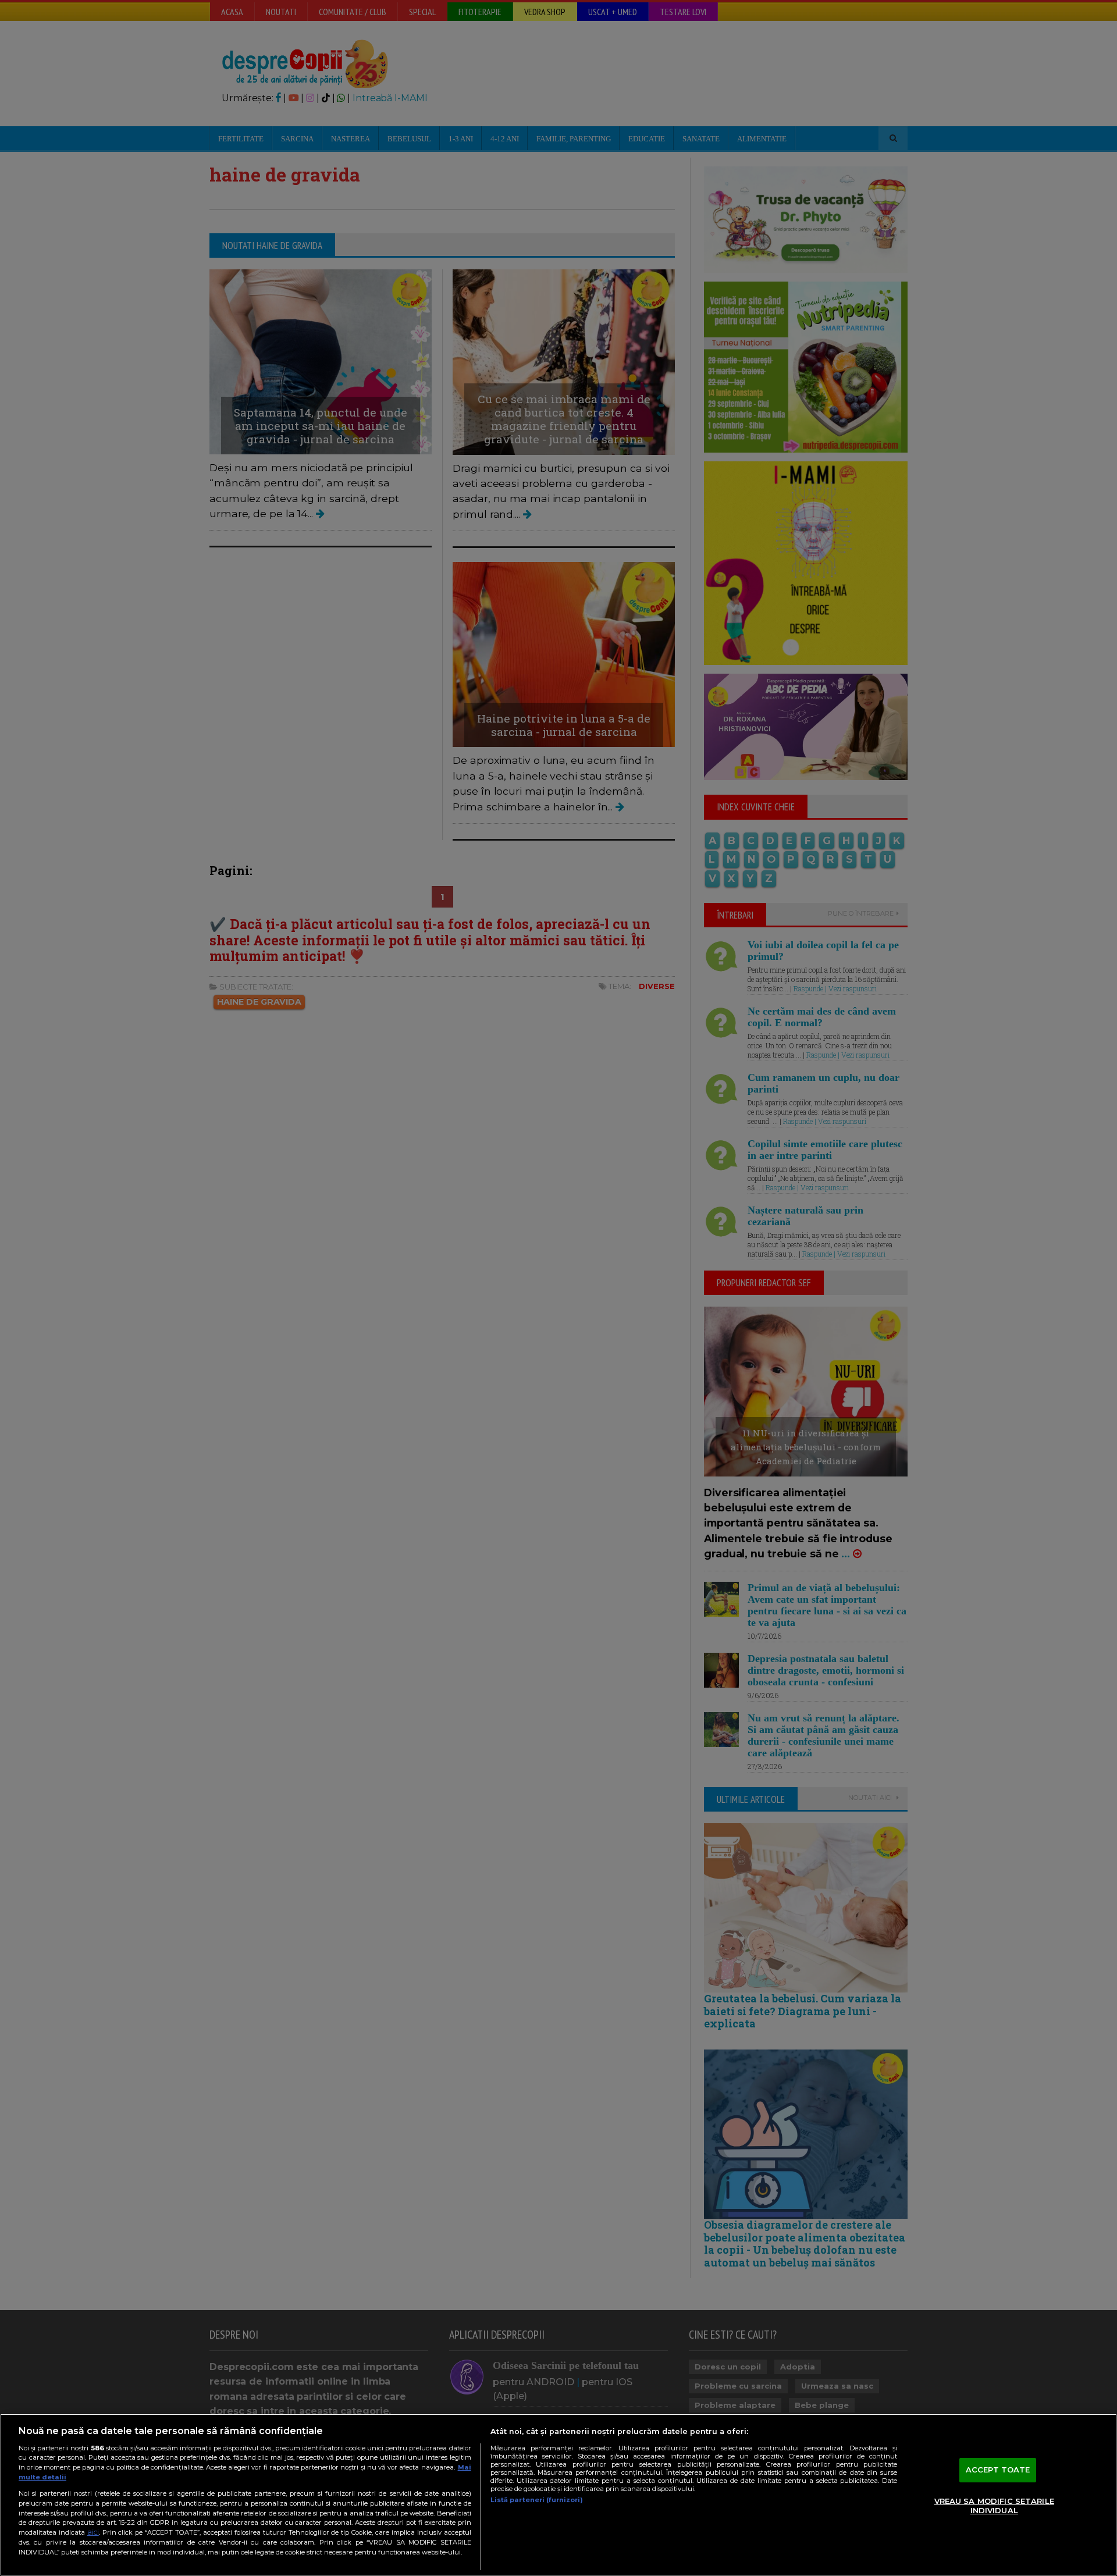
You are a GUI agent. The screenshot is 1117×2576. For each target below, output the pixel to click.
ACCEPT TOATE (998, 2470)
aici (93, 2532)
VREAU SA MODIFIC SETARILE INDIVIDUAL (994, 2506)
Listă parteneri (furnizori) (537, 2500)
